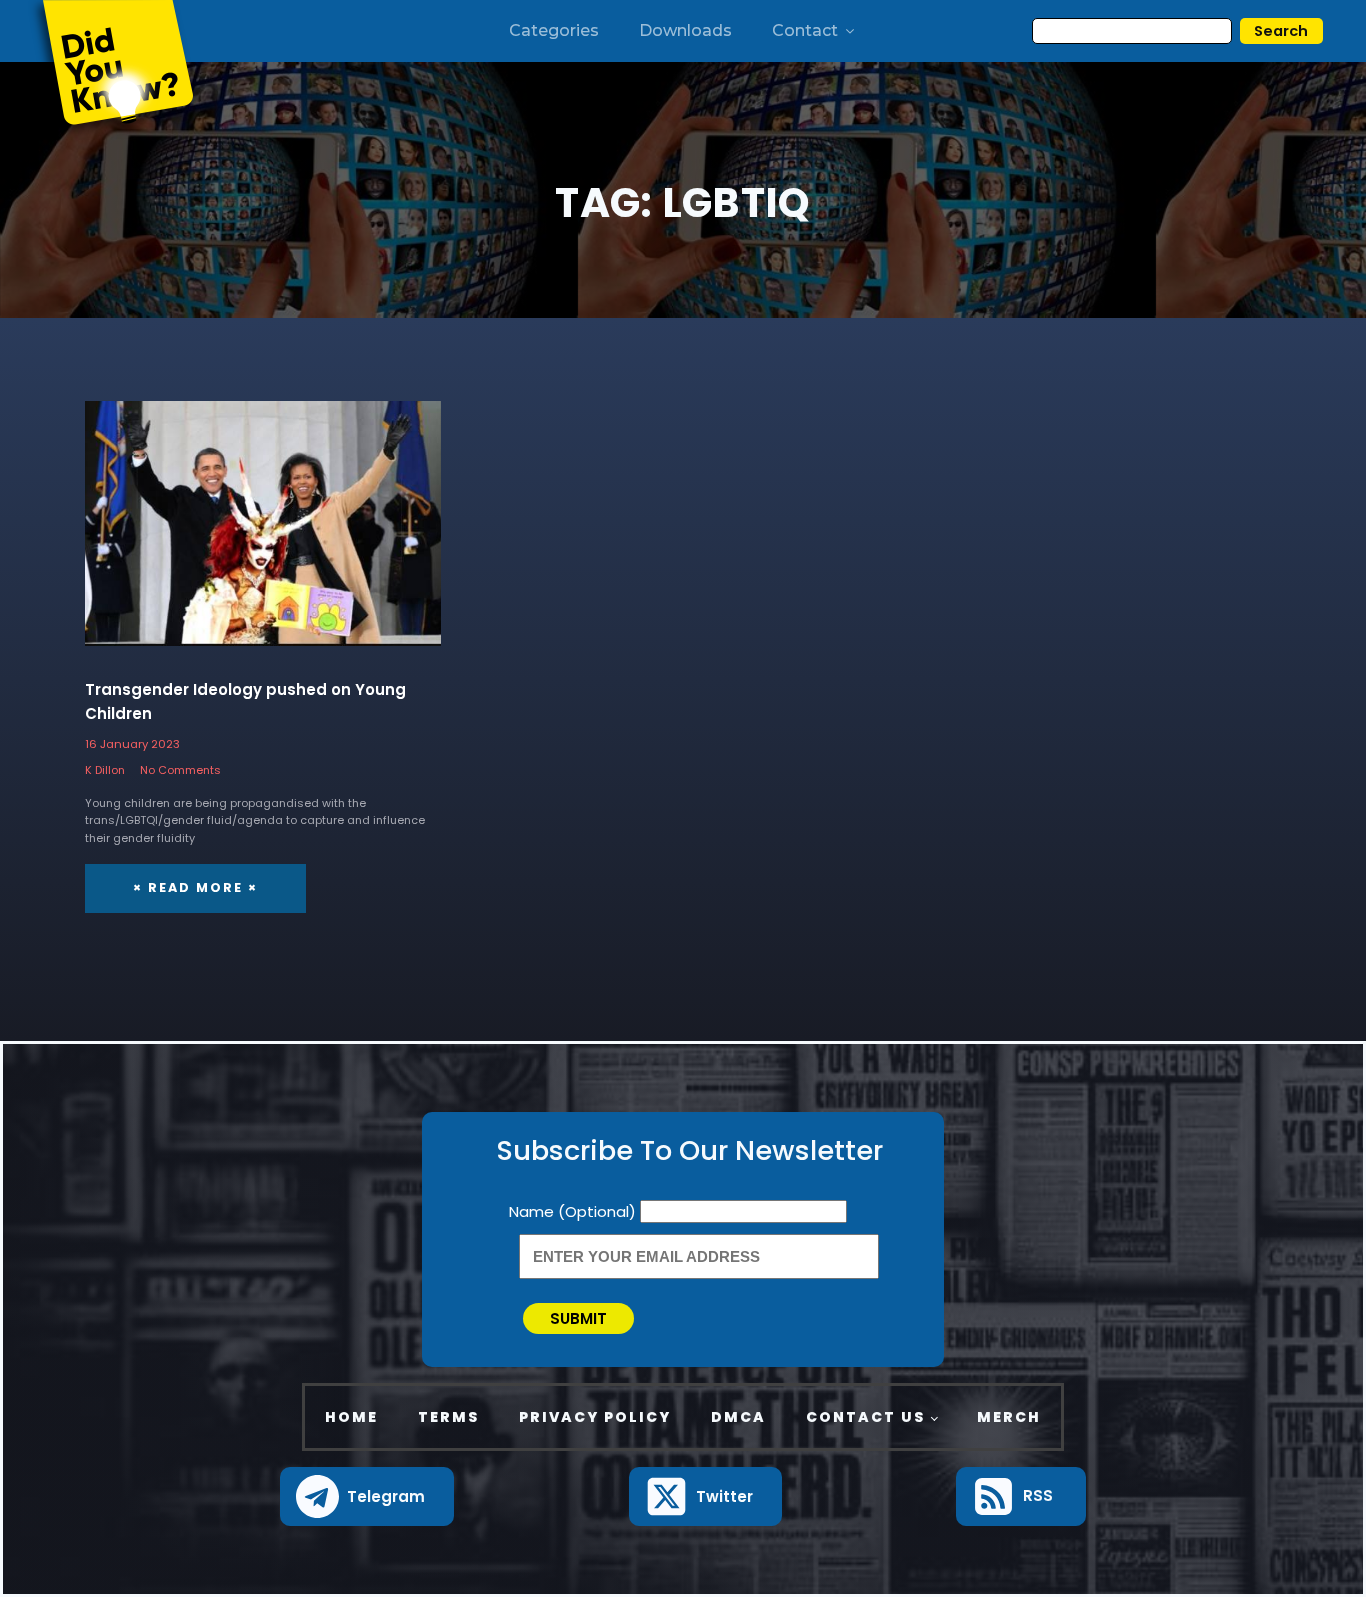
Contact (805, 30)
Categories (554, 30)
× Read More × (195, 887)
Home (351, 1417)
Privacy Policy (595, 1417)
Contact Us (865, 1417)
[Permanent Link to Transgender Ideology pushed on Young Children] (263, 534)
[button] (367, 1496)
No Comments (180, 770)
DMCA (738, 1417)
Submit (578, 1318)
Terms (448, 1417)
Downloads (685, 30)
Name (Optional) (574, 1211)
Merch (1009, 1417)
